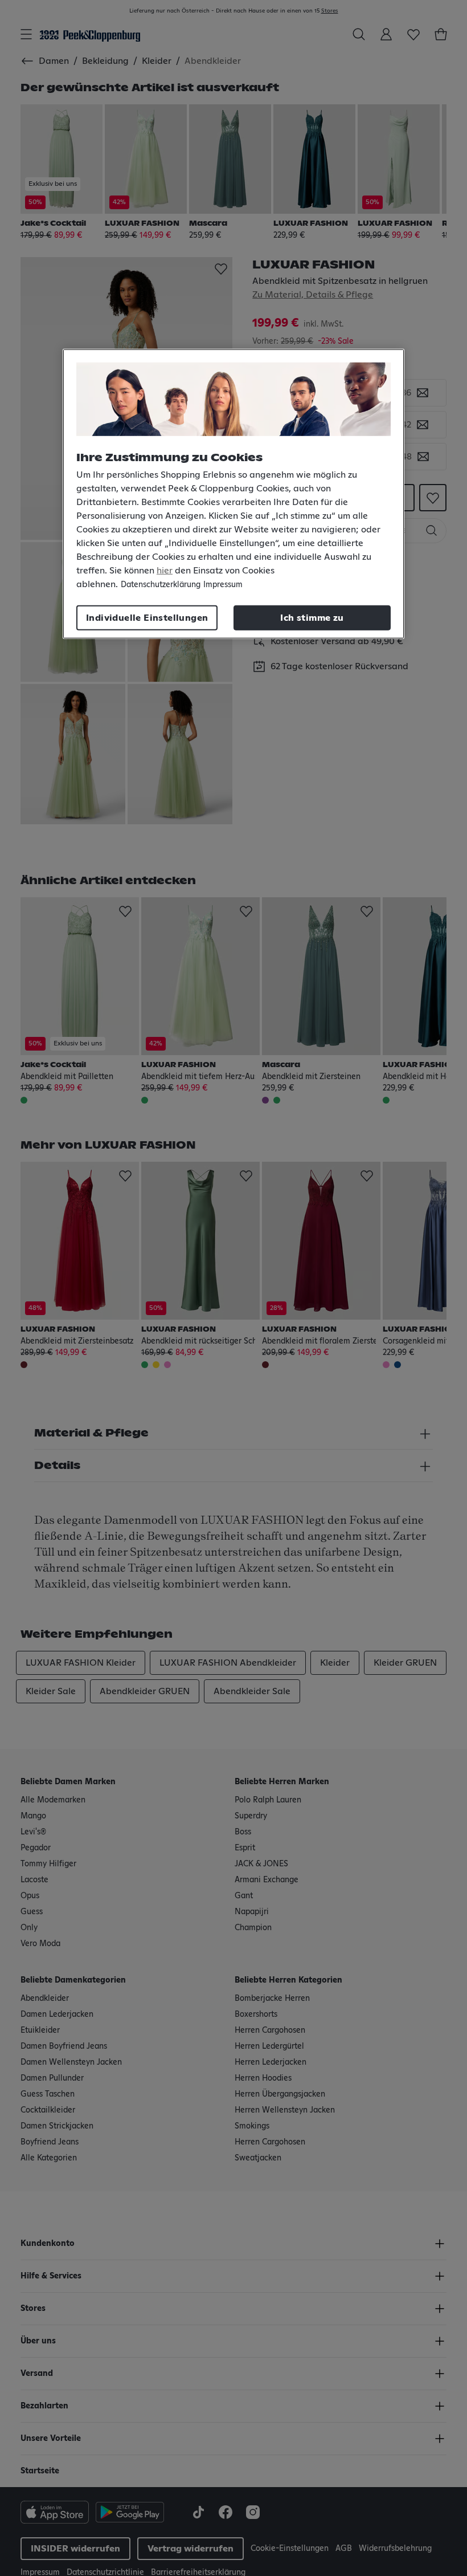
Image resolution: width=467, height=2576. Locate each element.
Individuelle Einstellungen (147, 618)
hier (165, 571)
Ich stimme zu (312, 618)
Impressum (223, 585)
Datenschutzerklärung (161, 585)
